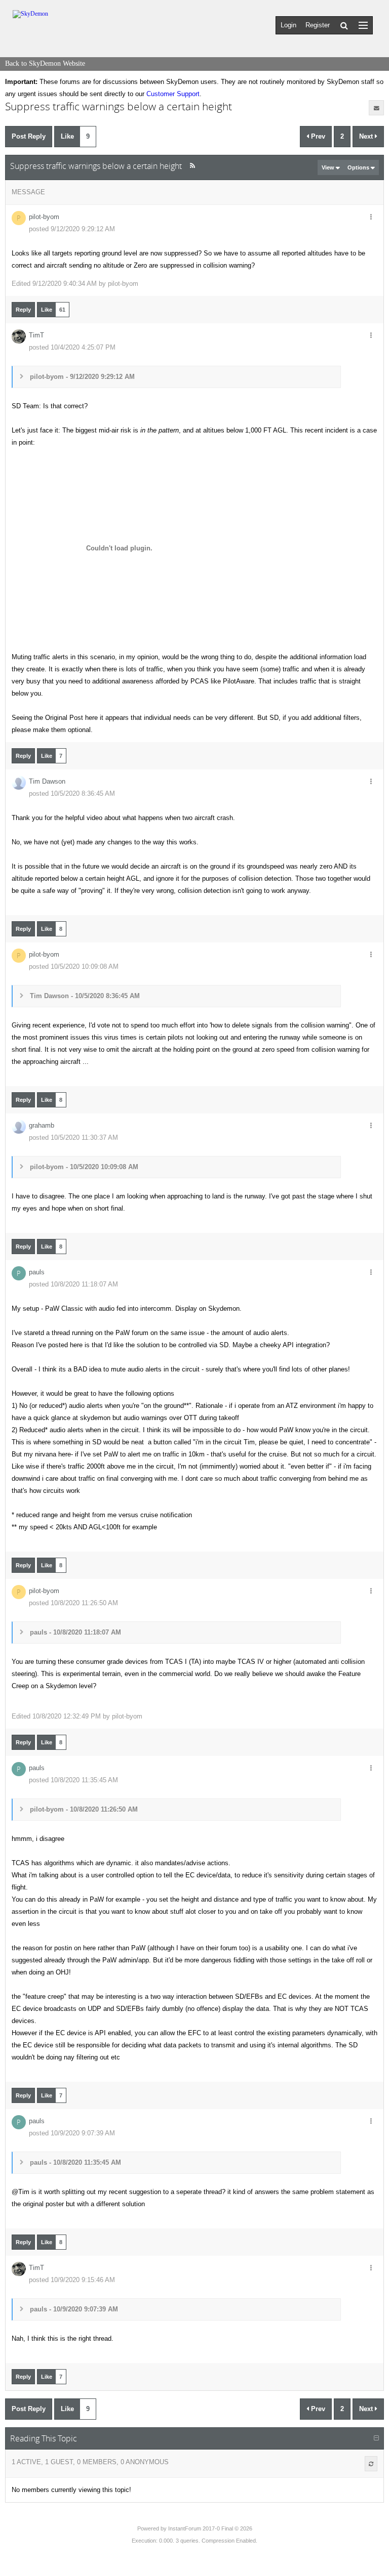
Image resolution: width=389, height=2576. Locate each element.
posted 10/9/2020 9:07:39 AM (72, 2133)
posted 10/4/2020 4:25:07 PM (72, 347)
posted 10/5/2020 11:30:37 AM (73, 1137)
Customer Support (173, 94)
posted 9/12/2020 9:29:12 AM (72, 229)
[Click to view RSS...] (192, 166)
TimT (36, 335)
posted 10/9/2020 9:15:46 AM (72, 2280)
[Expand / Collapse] (376, 2438)
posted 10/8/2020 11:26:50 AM (73, 1603)
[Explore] (363, 25)
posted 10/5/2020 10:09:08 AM (74, 967)
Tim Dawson (47, 781)
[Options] (371, 218)
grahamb (42, 1125)
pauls (37, 1272)
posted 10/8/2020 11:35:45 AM (73, 1780)
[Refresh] (371, 2464)
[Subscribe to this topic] (376, 108)
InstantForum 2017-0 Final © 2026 (210, 2528)
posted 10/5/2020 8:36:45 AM (72, 793)
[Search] (344, 25)
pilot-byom (44, 217)
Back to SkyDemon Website (45, 63)
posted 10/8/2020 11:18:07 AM (73, 1284)
